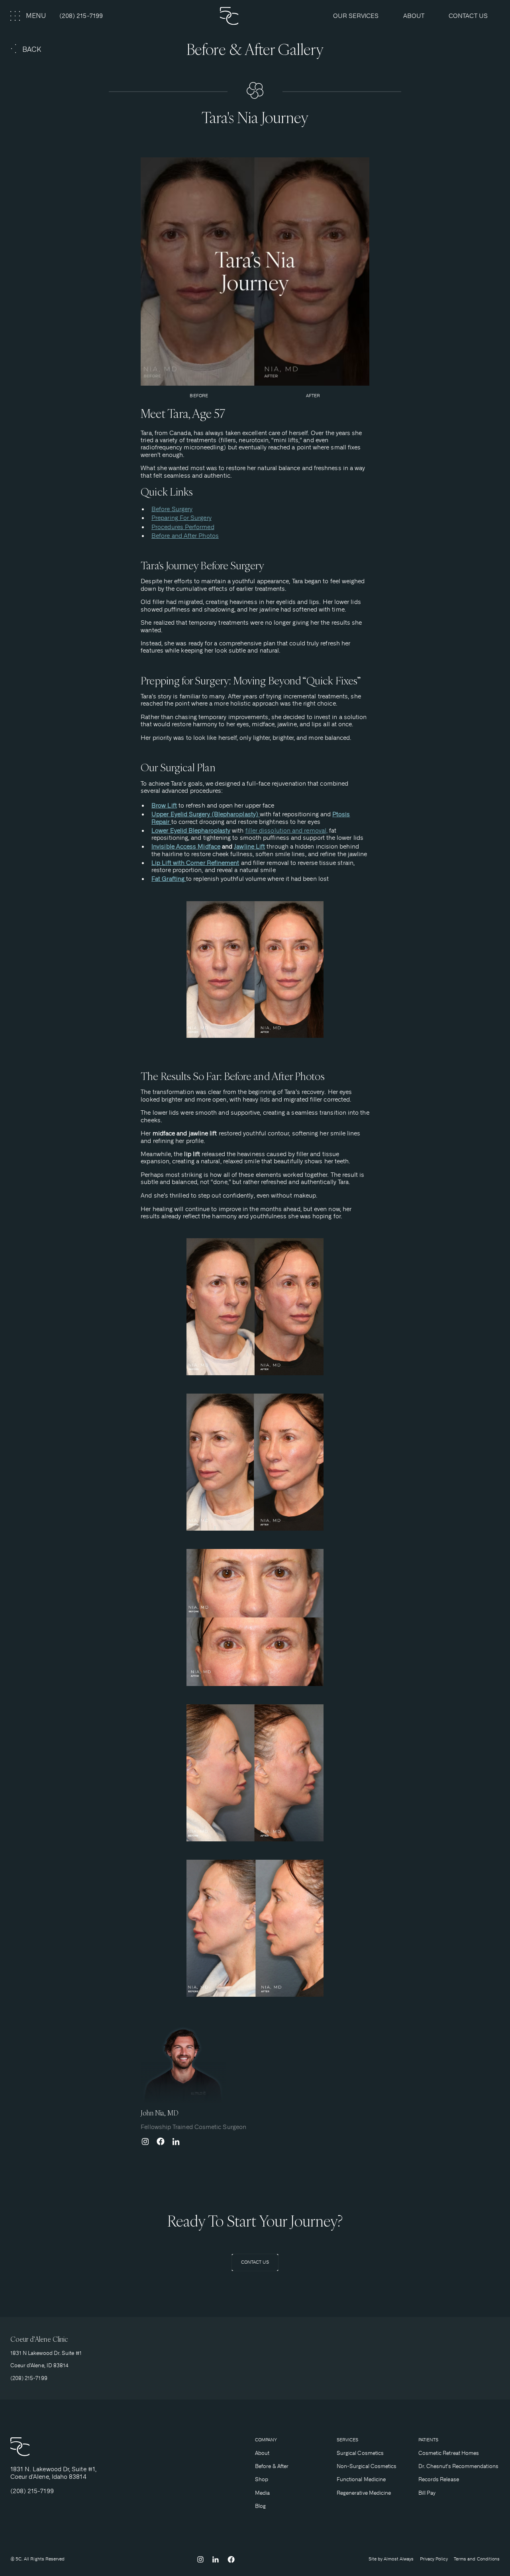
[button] (29, 16)
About (262, 2453)
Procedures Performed (183, 527)
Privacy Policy (434, 2559)
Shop (262, 2479)
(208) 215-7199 (81, 16)
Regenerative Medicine (364, 2493)
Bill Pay (427, 2493)
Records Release (439, 2479)
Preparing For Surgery (181, 518)
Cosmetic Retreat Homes (449, 2453)
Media (262, 2493)
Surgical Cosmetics (360, 2453)
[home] (255, 16)
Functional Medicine (361, 2479)
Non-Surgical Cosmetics (367, 2466)
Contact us (468, 16)
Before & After (272, 2466)
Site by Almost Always (391, 2559)
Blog (260, 2506)
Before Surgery (172, 509)
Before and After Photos (185, 536)
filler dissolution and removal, (286, 831)
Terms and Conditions (477, 2559)
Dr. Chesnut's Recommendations (458, 2466)
